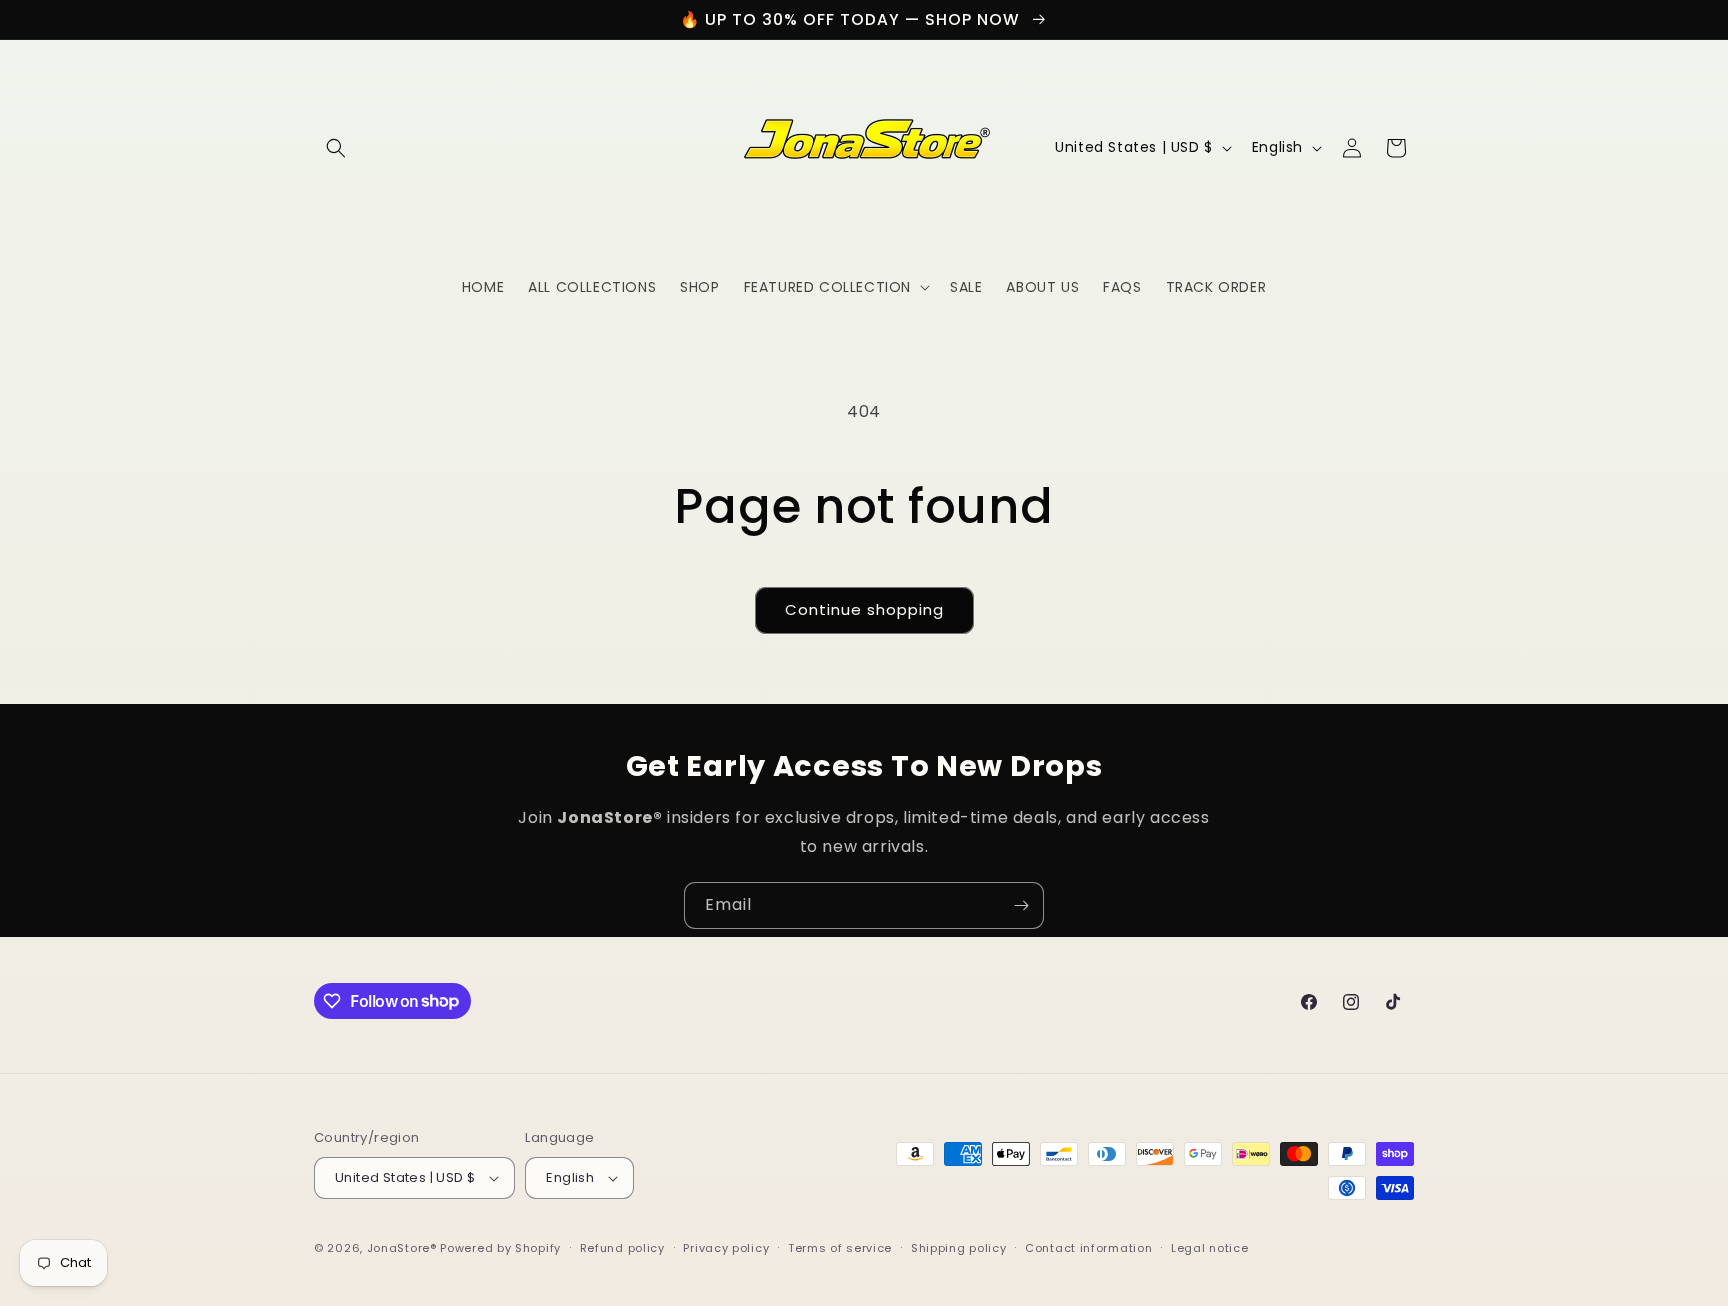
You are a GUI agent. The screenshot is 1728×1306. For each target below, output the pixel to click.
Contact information (1088, 1248)
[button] (336, 148)
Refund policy (622, 1248)
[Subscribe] (1021, 905)
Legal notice (1209, 1248)
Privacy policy (726, 1248)
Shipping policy (959, 1248)
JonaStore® (402, 1248)
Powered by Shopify (500, 1248)
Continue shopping (864, 609)
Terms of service (840, 1248)
